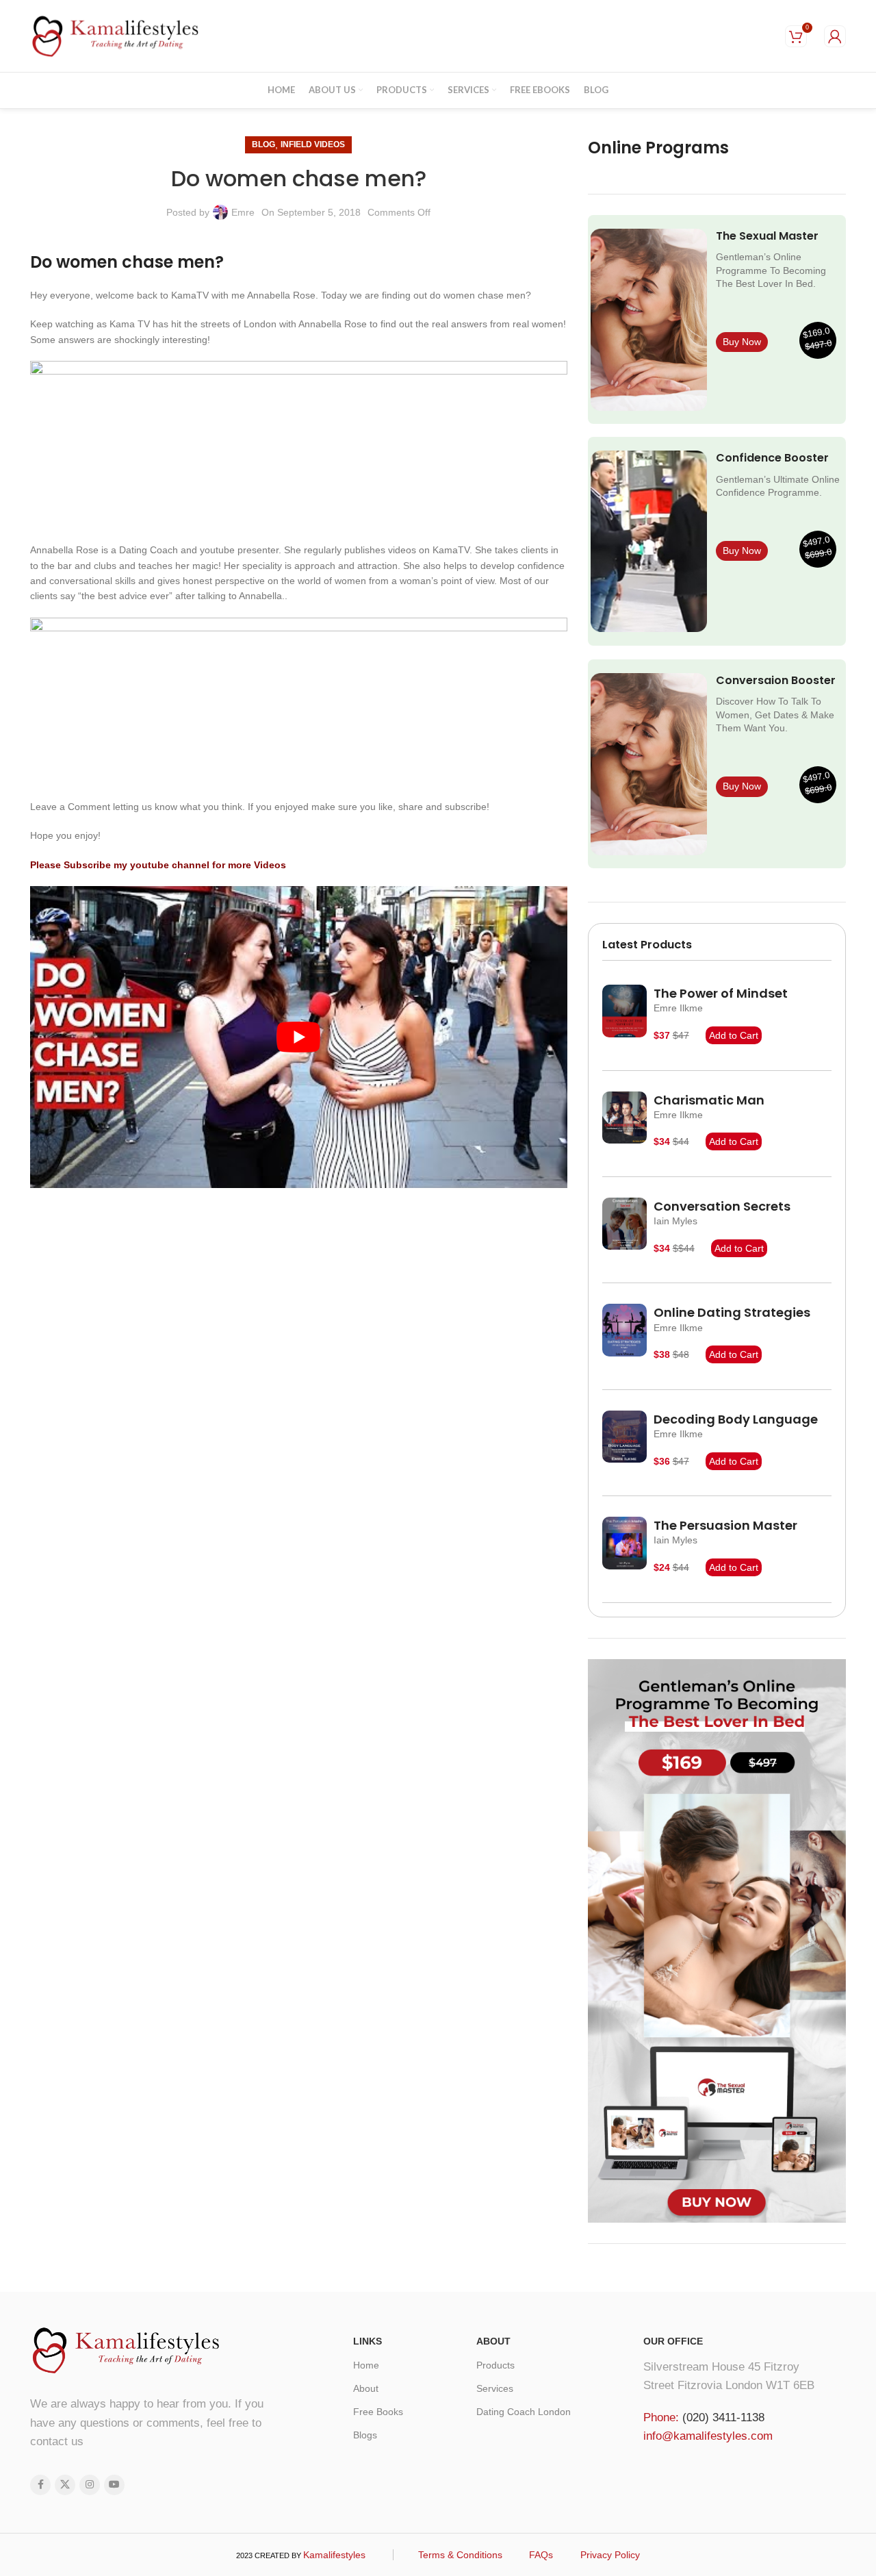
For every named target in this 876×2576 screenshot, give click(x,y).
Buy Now (742, 342)
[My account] (835, 36)
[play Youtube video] (299, 1037)
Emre (243, 212)
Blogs (365, 2435)
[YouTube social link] (114, 2485)
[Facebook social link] (40, 2485)
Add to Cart (734, 1035)
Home (366, 2365)
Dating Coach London (524, 2412)
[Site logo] (116, 35)
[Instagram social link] (90, 2485)
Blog (263, 144)
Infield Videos (313, 144)
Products (495, 2365)
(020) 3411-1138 (723, 2417)
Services (495, 2388)
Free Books (378, 2412)
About (366, 2388)
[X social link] (65, 2485)
